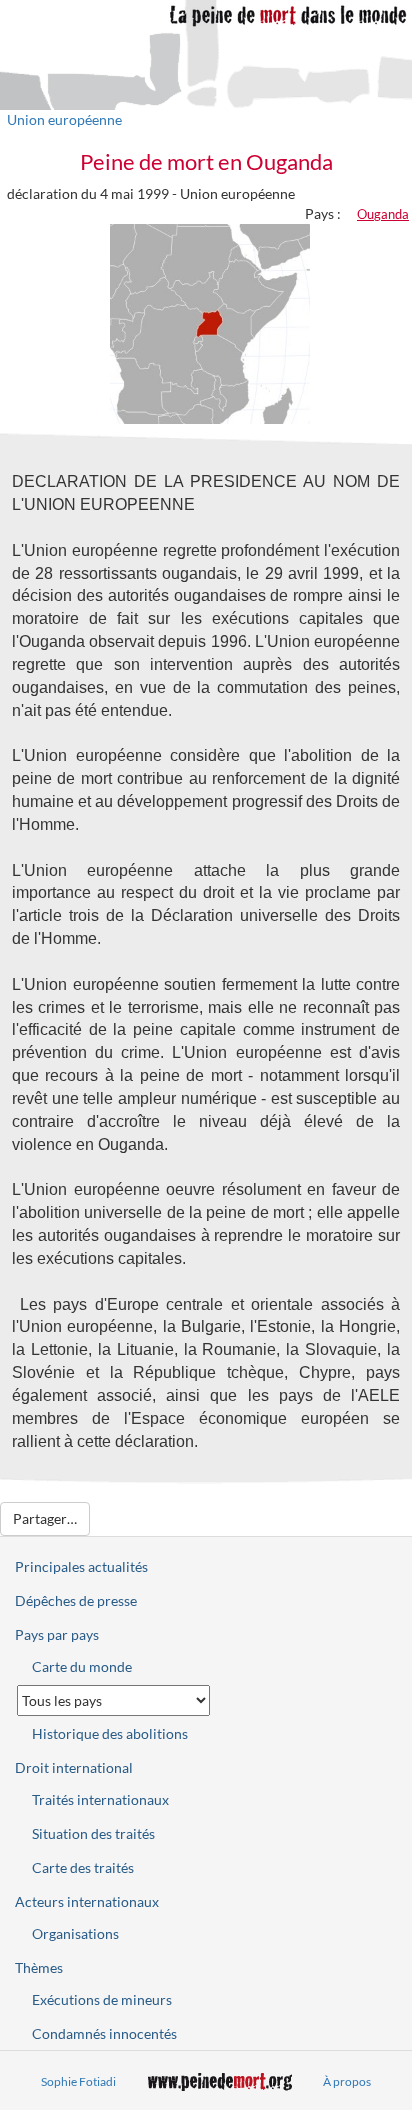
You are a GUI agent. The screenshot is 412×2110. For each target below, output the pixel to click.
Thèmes (39, 1967)
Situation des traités (93, 1833)
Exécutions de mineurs (102, 1999)
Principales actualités (81, 1566)
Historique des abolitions (110, 1733)
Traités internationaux (100, 1799)
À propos (347, 2081)
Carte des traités (83, 1867)
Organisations (75, 1933)
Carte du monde (82, 1666)
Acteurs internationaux (87, 1901)
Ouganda (383, 214)
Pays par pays (57, 1634)
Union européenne (64, 119)
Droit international (74, 1767)
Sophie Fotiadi (78, 2081)
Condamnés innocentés (104, 2033)
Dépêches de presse (76, 1600)
